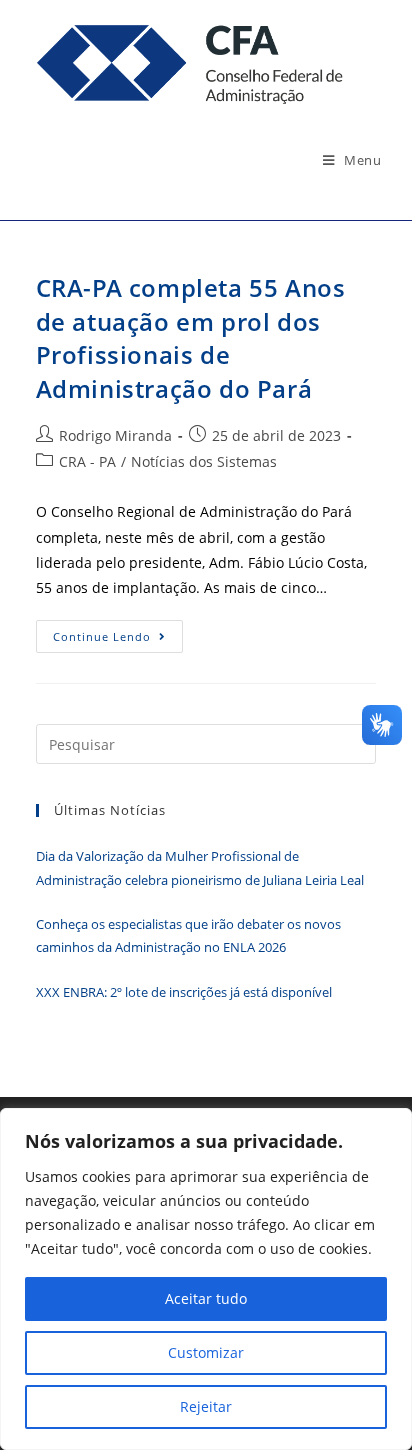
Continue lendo (118, 640)
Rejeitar (206, 1406)
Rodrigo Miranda (115, 435)
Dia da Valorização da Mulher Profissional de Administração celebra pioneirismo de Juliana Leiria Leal (200, 867)
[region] (206, 1279)
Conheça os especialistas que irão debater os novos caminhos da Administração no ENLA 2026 (188, 935)
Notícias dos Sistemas (204, 461)
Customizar (206, 1352)
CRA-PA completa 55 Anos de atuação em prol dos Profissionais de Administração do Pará (191, 338)
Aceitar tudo (206, 1298)
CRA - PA (87, 461)
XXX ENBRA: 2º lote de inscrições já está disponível (184, 992)
